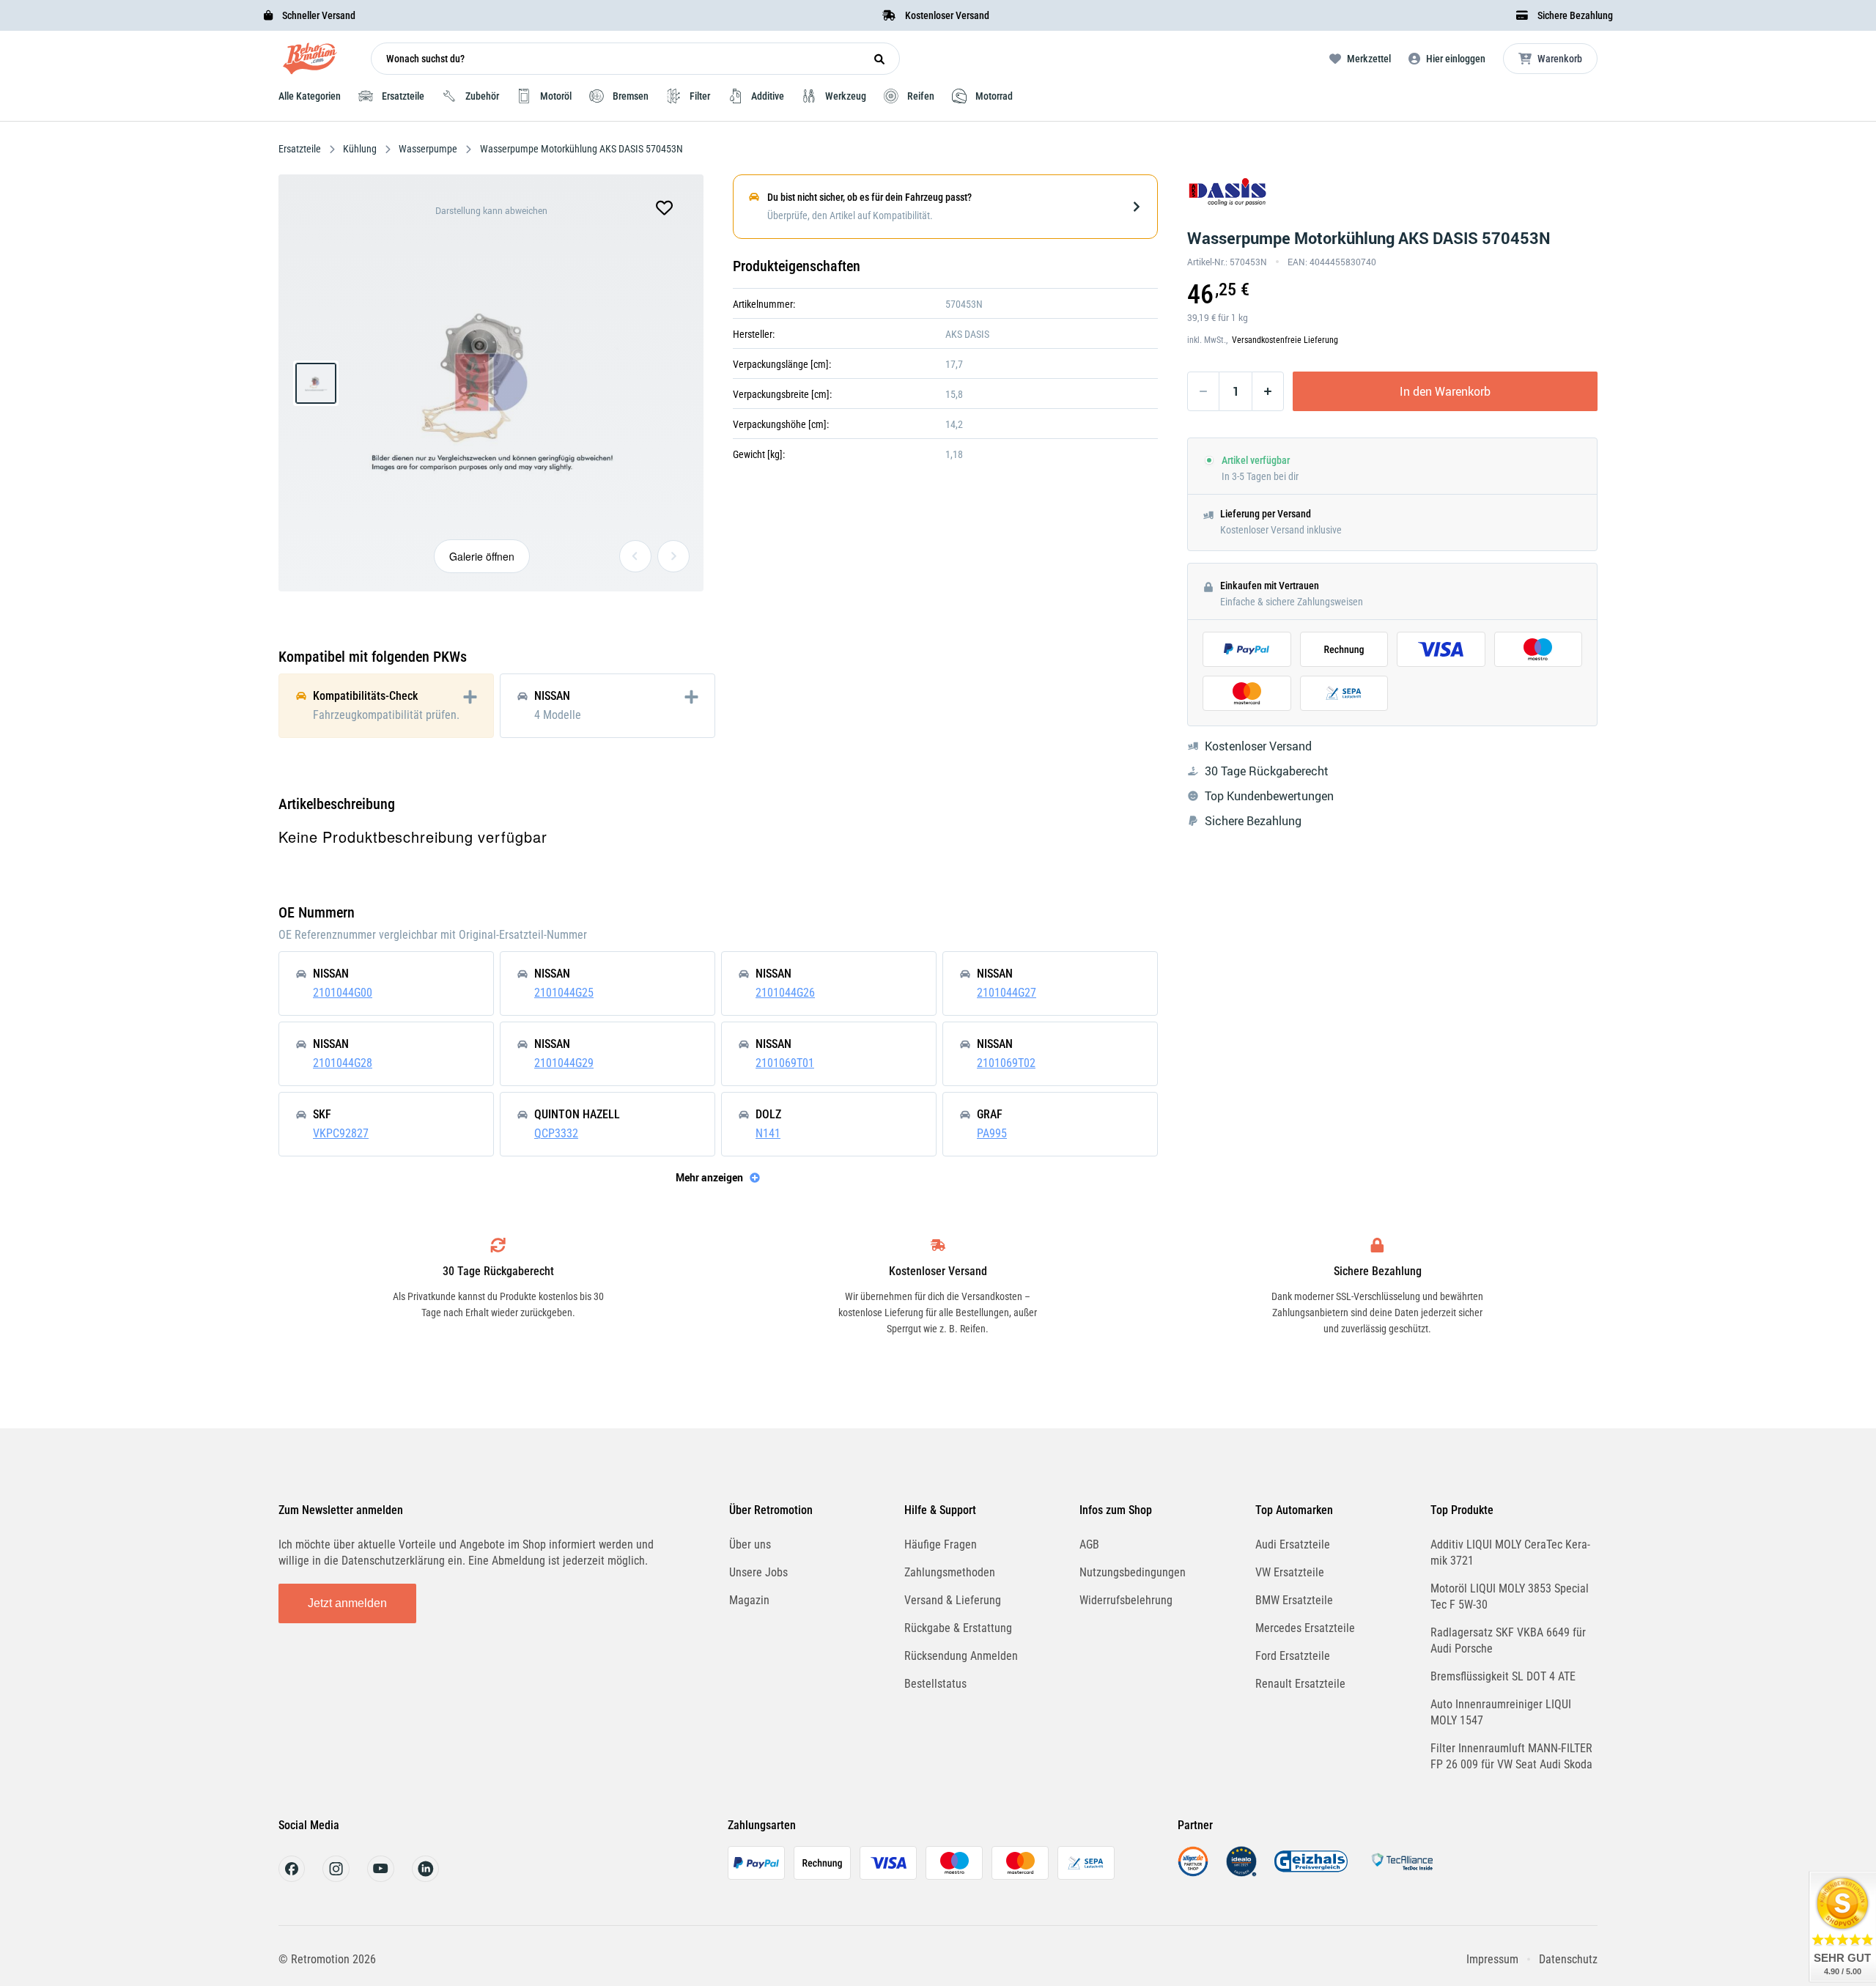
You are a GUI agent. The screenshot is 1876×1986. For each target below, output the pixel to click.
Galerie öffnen (482, 556)
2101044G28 (343, 1063)
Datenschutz (1568, 1959)
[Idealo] (1241, 1873)
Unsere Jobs (758, 1572)
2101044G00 (343, 993)
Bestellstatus (935, 1684)
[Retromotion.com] (310, 62)
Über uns (750, 1544)
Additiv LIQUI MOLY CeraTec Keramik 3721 (1510, 1553)
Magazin (749, 1600)
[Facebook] (292, 1878)
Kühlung (360, 149)
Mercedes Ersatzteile (1305, 1628)
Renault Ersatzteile (1300, 1684)
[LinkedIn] (425, 1878)
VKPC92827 (341, 1133)
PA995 (992, 1133)
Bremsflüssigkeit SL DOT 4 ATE (1503, 1676)
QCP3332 (556, 1133)
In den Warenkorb (1445, 391)
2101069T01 (785, 1063)
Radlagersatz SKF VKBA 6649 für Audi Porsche (1508, 1640)
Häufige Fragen (941, 1544)
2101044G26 (785, 993)
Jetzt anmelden (347, 1603)
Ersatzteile (301, 149)
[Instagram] (336, 1878)
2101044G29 (564, 1063)
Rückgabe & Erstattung (958, 1628)
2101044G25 (564, 993)
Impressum (1492, 1959)
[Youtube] (381, 1878)
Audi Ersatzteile (1293, 1544)
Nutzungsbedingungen (1133, 1572)
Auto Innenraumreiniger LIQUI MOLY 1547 (1501, 1712)
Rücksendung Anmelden (961, 1656)
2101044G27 (1007, 993)
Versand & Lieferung (953, 1600)
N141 (768, 1133)
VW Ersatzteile (1290, 1572)
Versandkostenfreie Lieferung (1285, 340)
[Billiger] (1193, 1873)
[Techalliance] (1402, 1873)
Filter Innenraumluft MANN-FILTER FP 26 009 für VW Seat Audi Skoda (1511, 1756)
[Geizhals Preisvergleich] (1311, 1873)
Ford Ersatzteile (1293, 1656)
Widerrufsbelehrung (1126, 1600)
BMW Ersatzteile (1294, 1600)
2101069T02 (1006, 1063)
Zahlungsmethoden (950, 1572)
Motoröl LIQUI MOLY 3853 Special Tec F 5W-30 (1510, 1596)
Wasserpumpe (428, 149)
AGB (1089, 1544)
